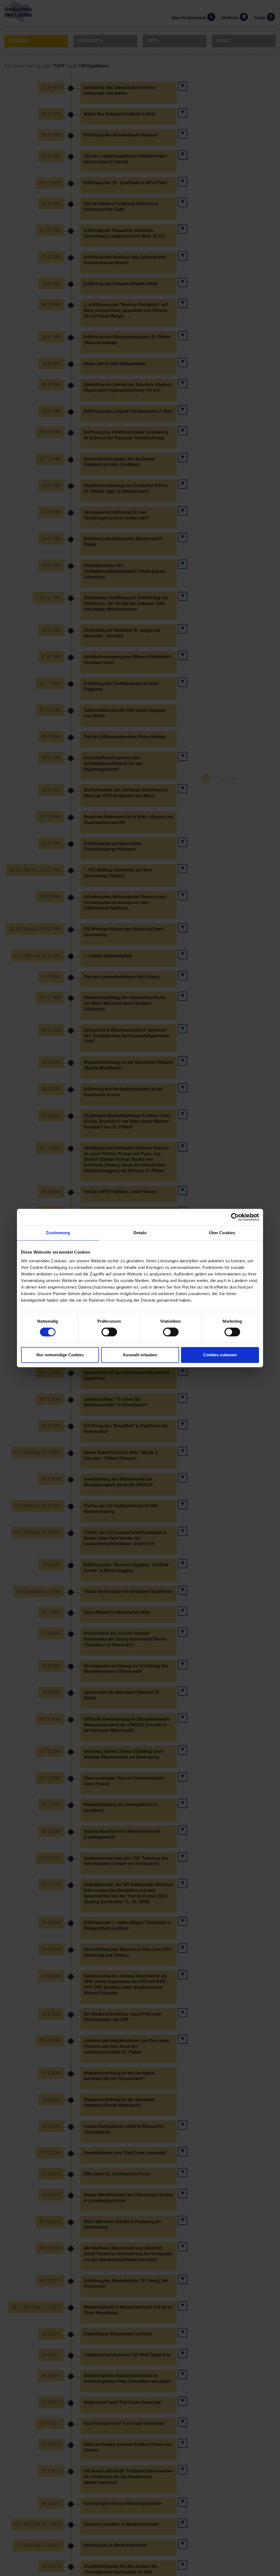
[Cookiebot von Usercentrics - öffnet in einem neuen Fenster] (235, 1217)
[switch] (109, 1332)
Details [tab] (140, 1233)
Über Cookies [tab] (222, 1233)
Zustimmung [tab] (58, 1233)
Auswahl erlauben (140, 1355)
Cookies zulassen (220, 1355)
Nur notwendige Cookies (60, 1355)
